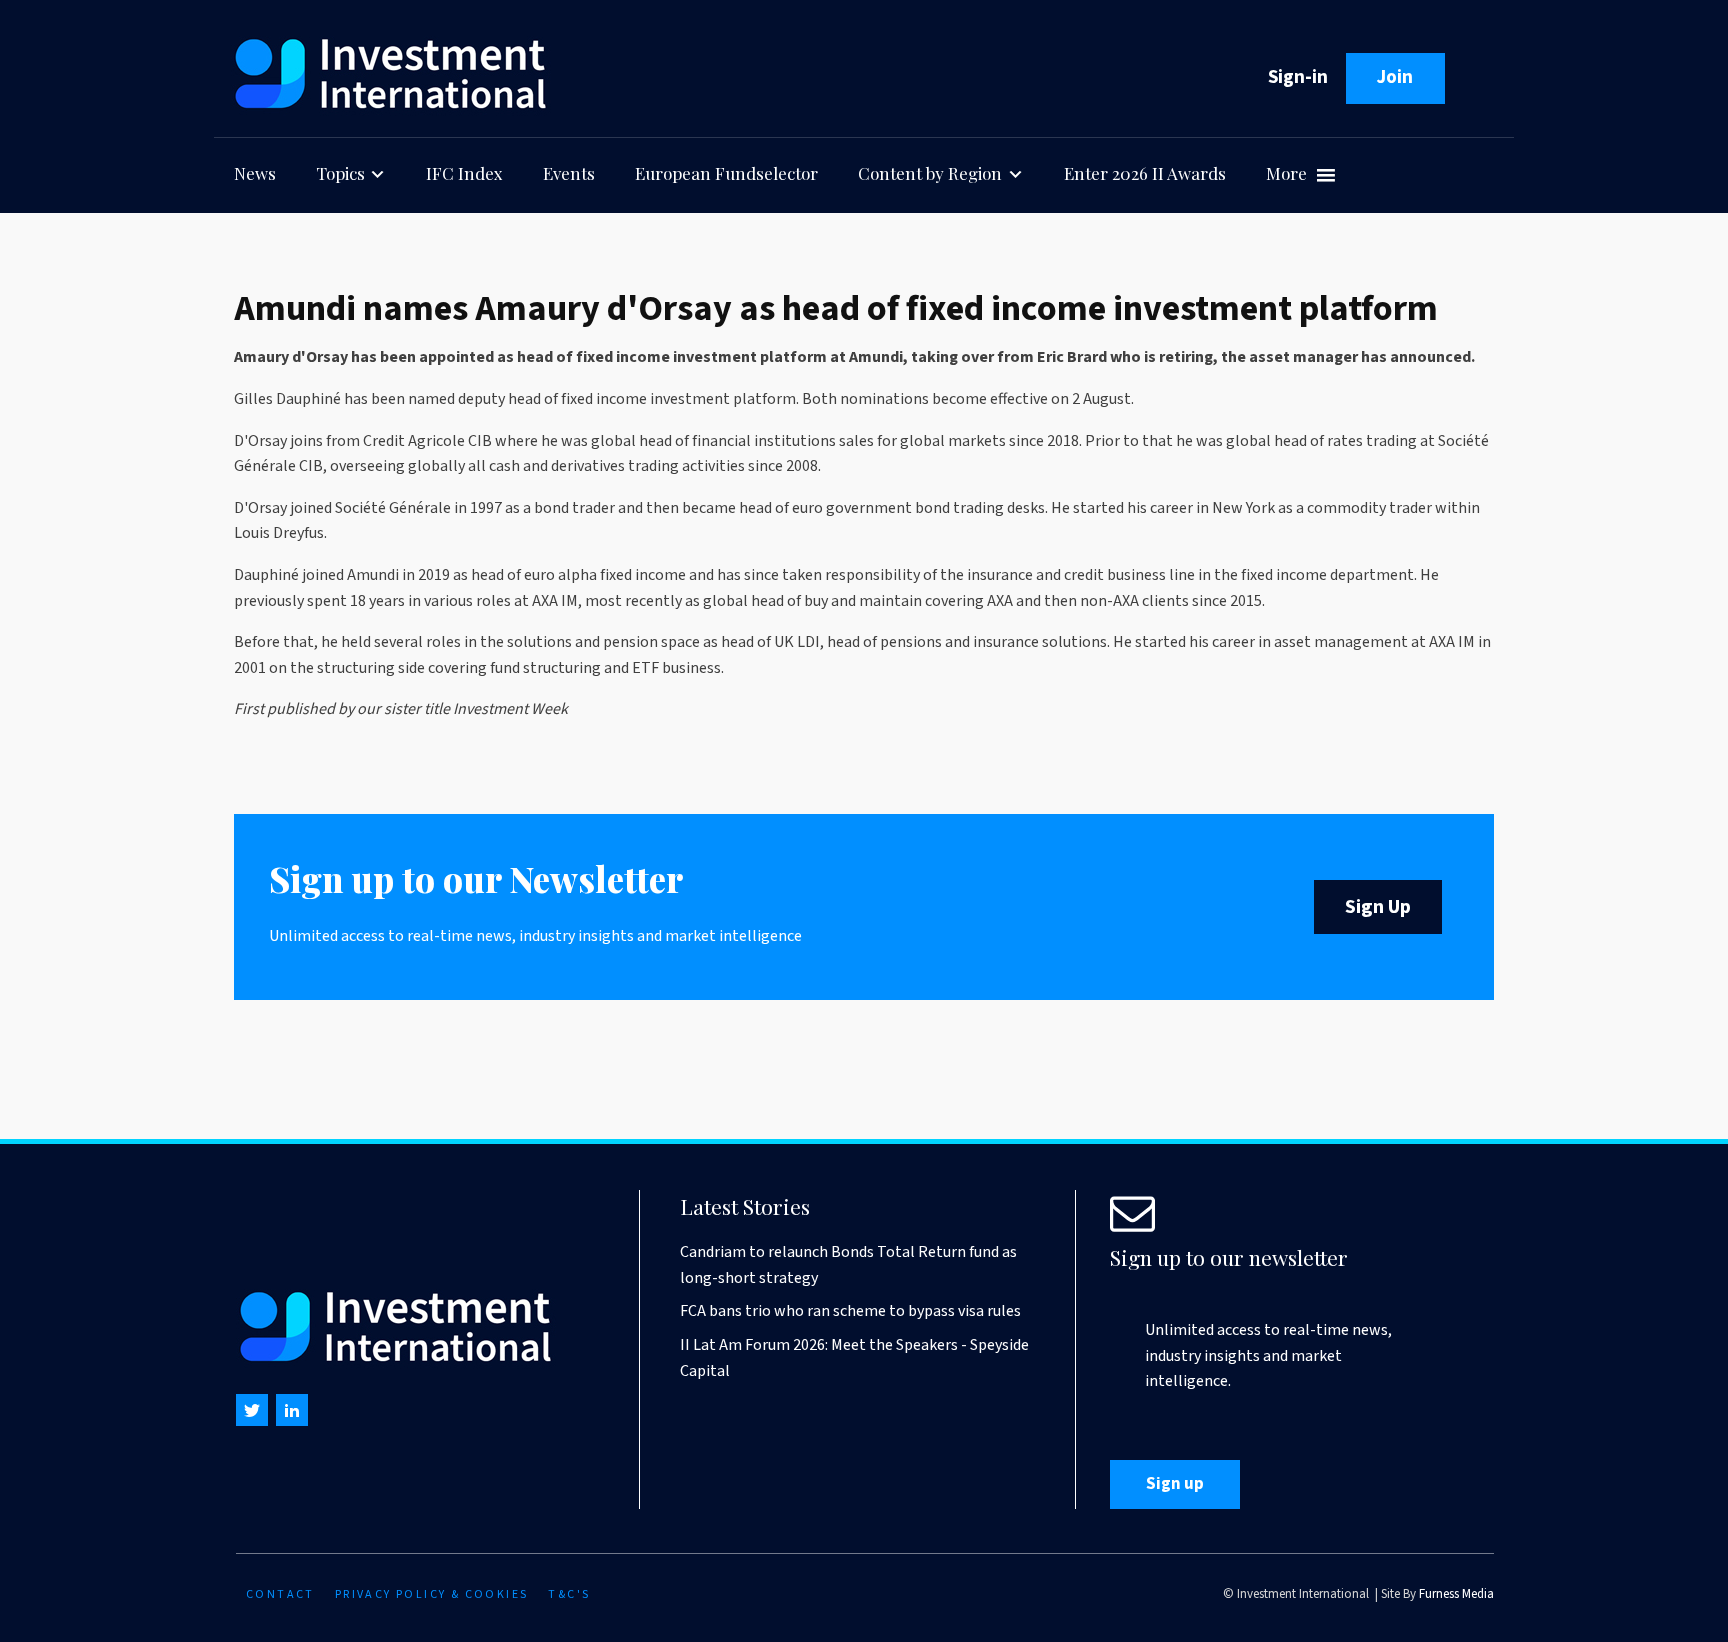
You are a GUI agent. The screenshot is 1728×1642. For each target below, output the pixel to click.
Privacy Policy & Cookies (432, 1594)
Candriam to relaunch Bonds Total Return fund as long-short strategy (848, 1265)
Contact (280, 1594)
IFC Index (464, 173)
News (255, 173)
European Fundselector (726, 173)
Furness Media (1456, 1594)
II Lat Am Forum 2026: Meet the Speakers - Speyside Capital (854, 1358)
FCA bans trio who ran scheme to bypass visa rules (850, 1311)
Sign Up (1378, 907)
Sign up (1175, 1484)
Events (569, 173)
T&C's (569, 1594)
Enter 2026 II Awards (1145, 173)
